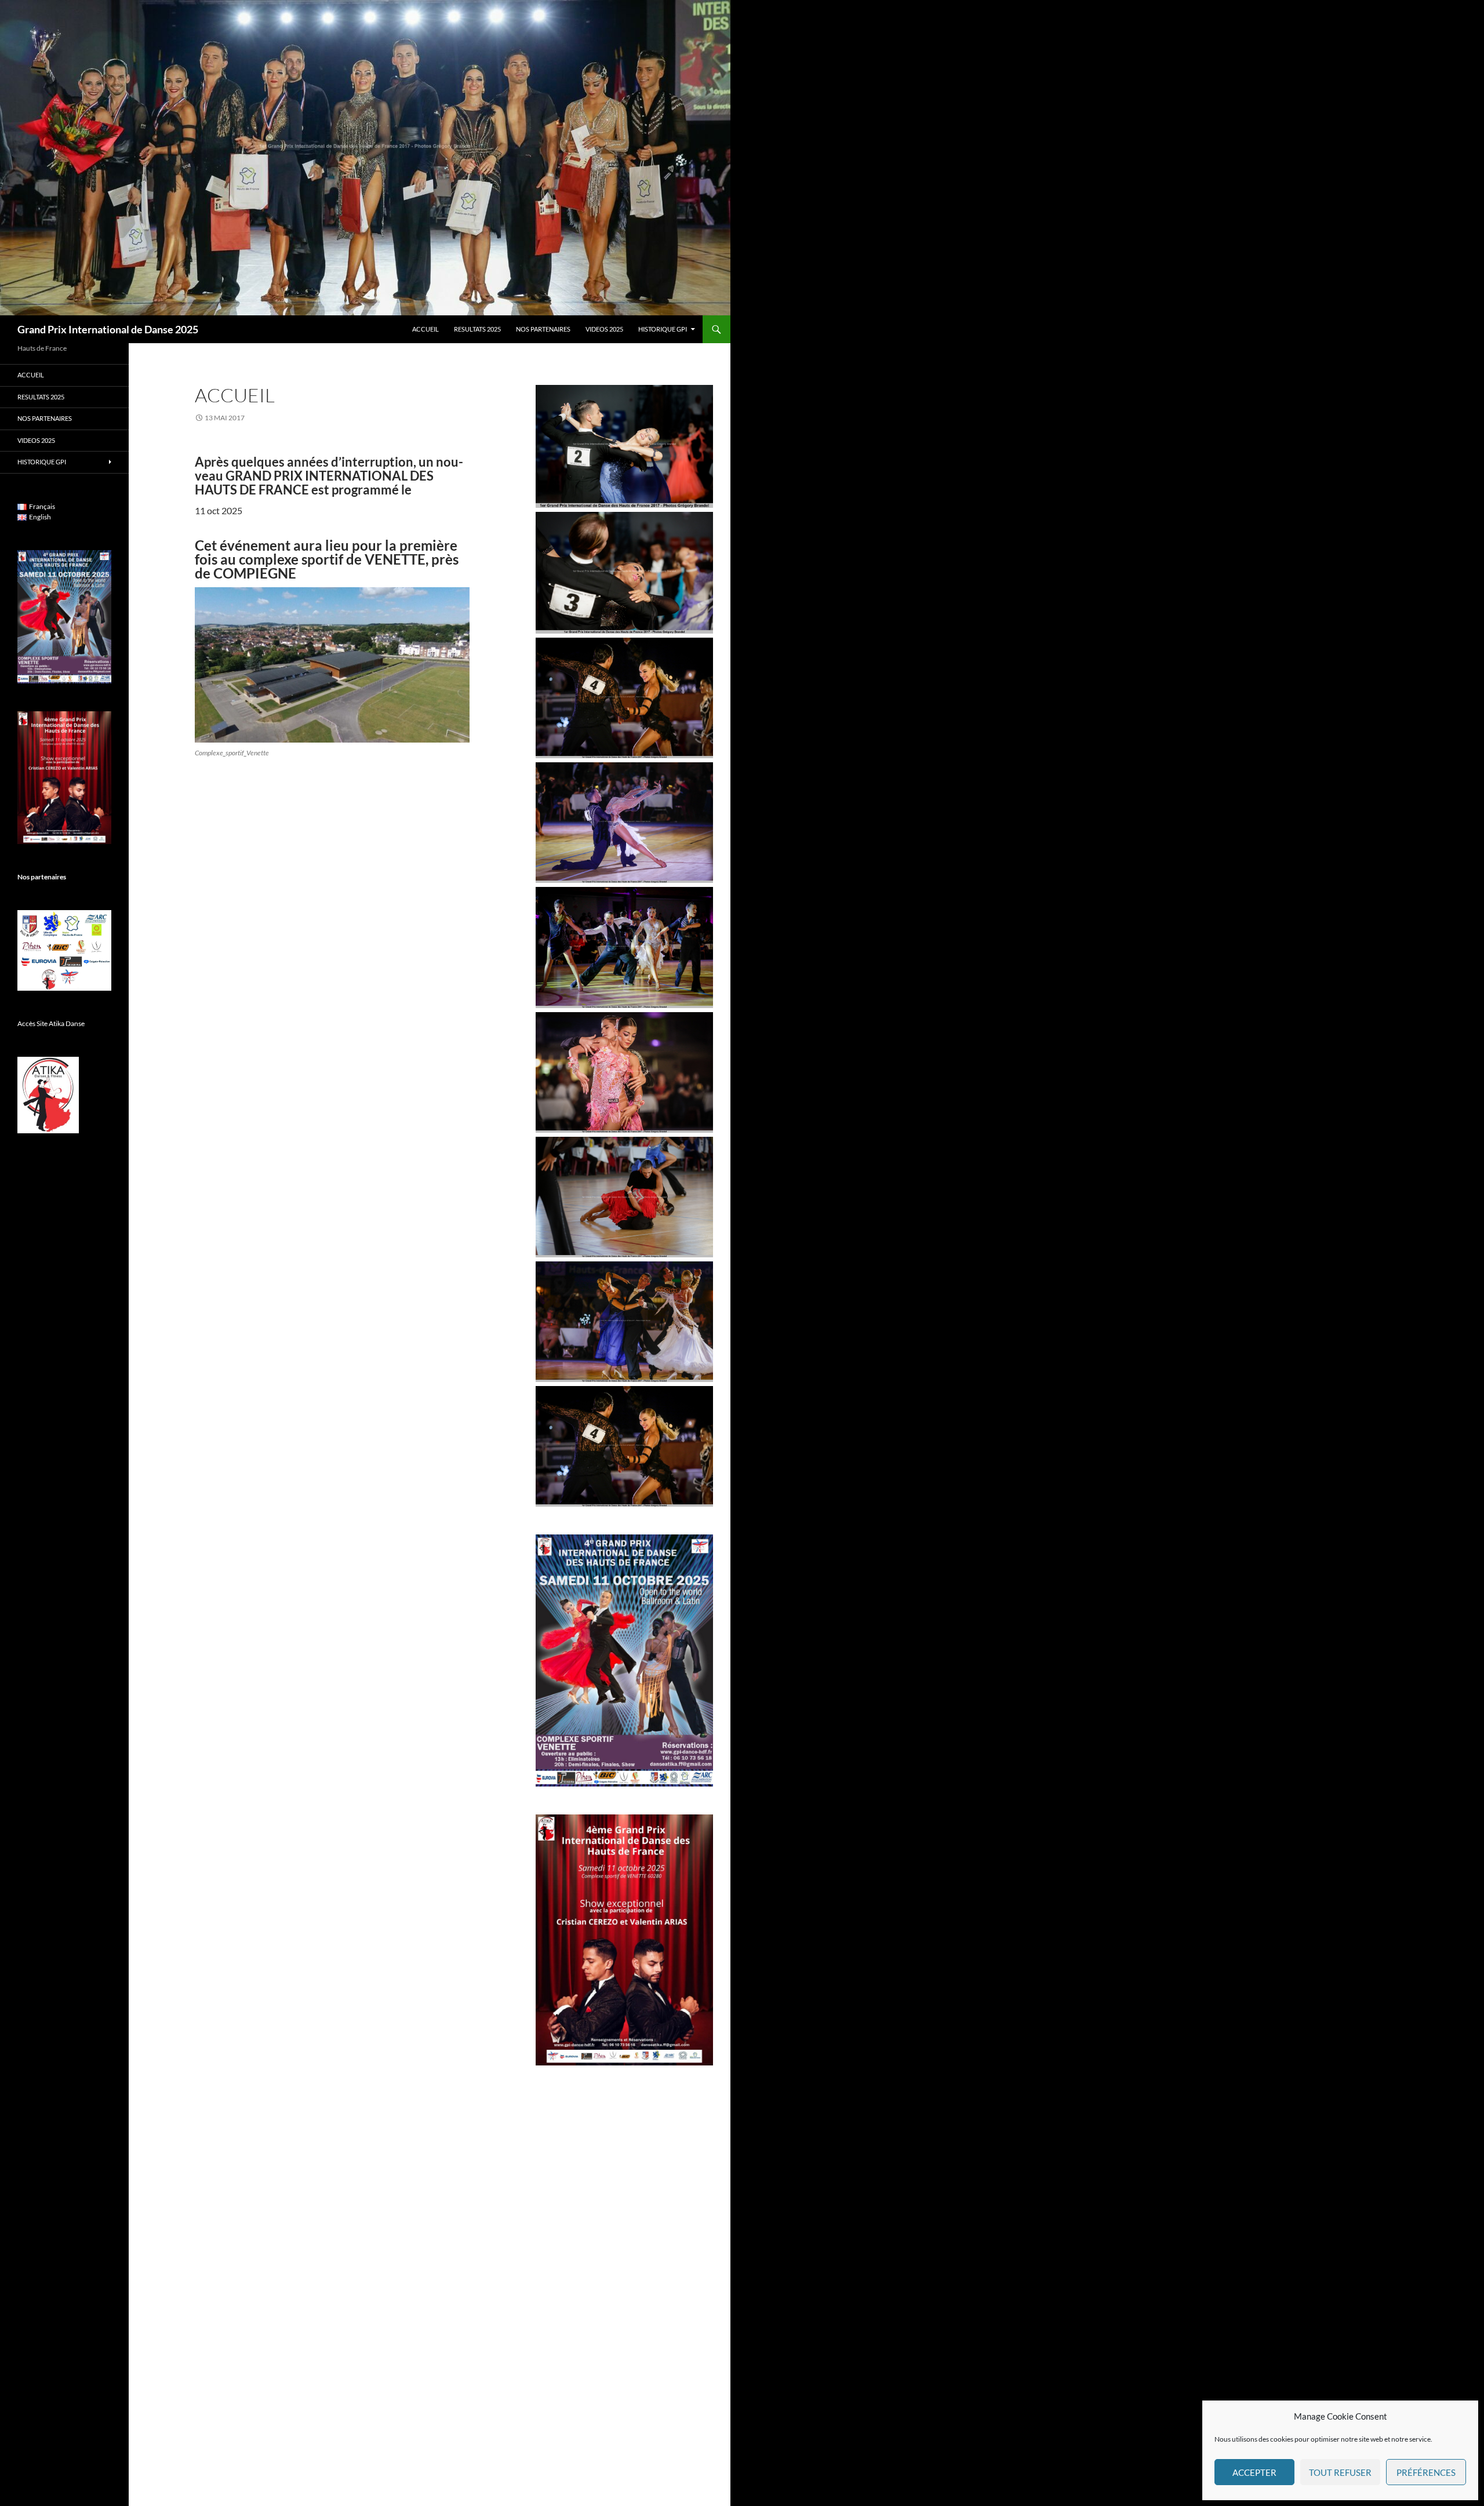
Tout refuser (1340, 2472)
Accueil (425, 329)
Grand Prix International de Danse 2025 (108, 329)
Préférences (1426, 2472)
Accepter (1254, 2472)
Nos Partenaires (543, 329)
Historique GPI (663, 329)
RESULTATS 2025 (477, 329)
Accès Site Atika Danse (51, 1023)
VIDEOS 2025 (604, 329)
